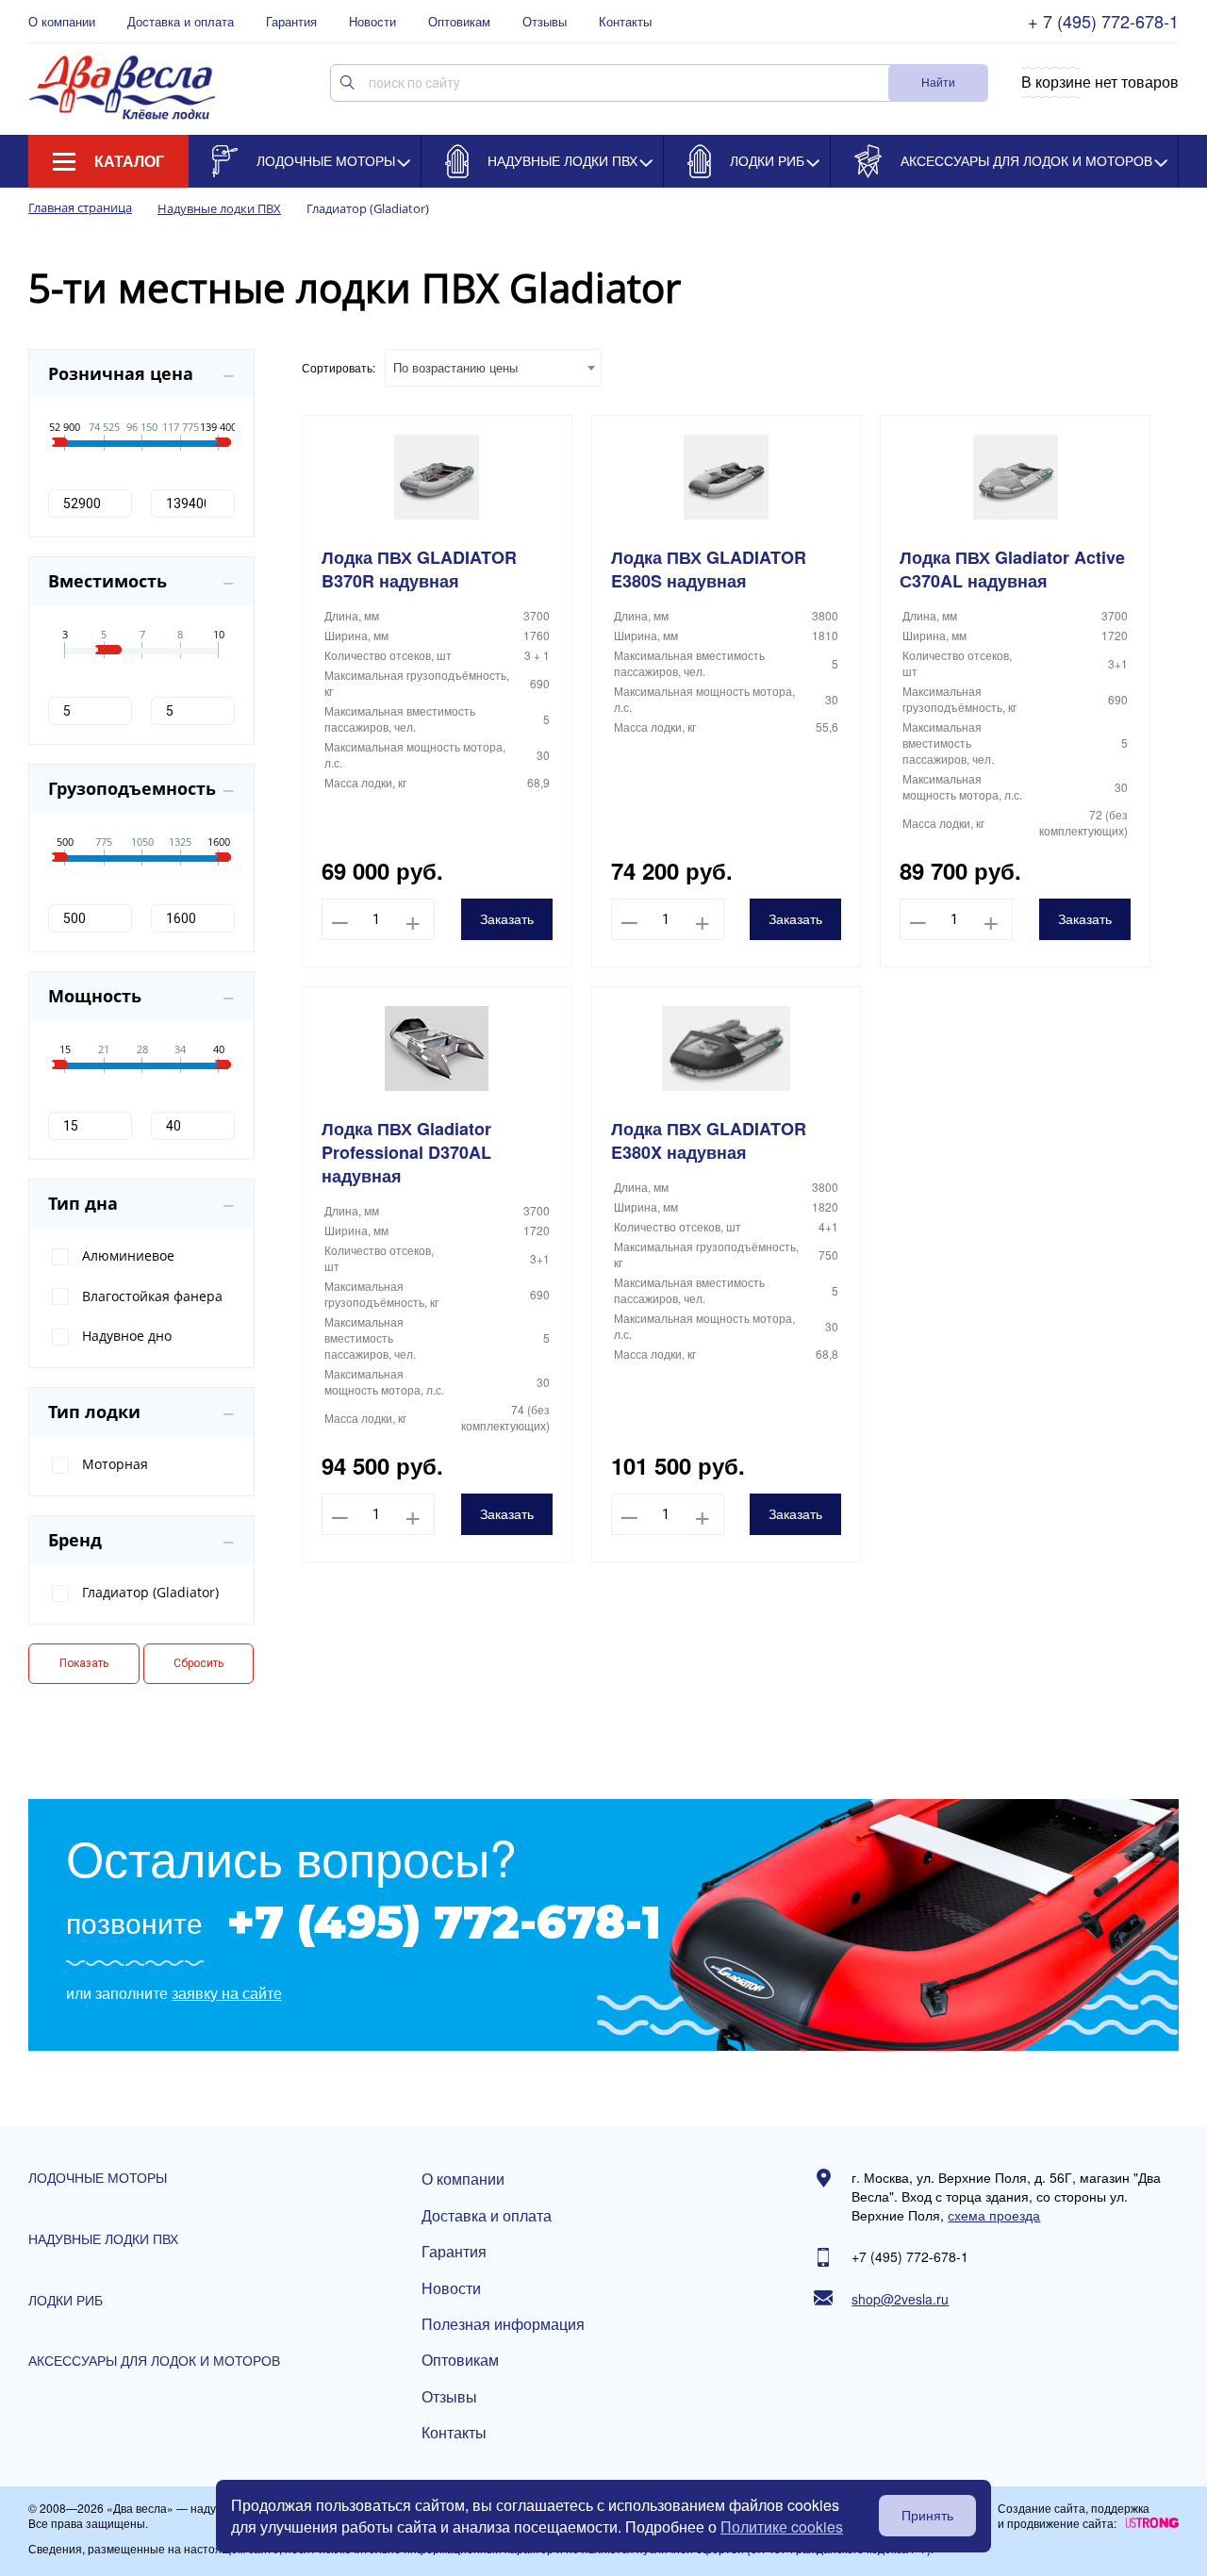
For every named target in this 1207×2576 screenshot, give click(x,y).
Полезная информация (503, 2324)
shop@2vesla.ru (900, 2299)
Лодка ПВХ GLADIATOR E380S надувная (709, 570)
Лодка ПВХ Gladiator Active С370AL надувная (1012, 570)
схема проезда (994, 2215)
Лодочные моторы (326, 160)
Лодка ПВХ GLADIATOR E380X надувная (709, 1141)
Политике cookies (782, 2526)
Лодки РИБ (767, 160)
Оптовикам (459, 22)
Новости (372, 22)
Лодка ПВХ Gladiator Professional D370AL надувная (406, 1153)
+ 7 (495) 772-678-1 (1103, 21)
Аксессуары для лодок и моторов (1026, 160)
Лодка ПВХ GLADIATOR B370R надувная (419, 570)
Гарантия (291, 22)
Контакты (625, 22)
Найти (938, 82)
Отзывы (545, 22)
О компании (62, 22)
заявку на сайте (227, 1993)
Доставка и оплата (181, 22)
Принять (927, 2516)
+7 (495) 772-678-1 (444, 1923)
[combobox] (493, 368)
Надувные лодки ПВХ (562, 160)
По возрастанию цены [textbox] (455, 367)
